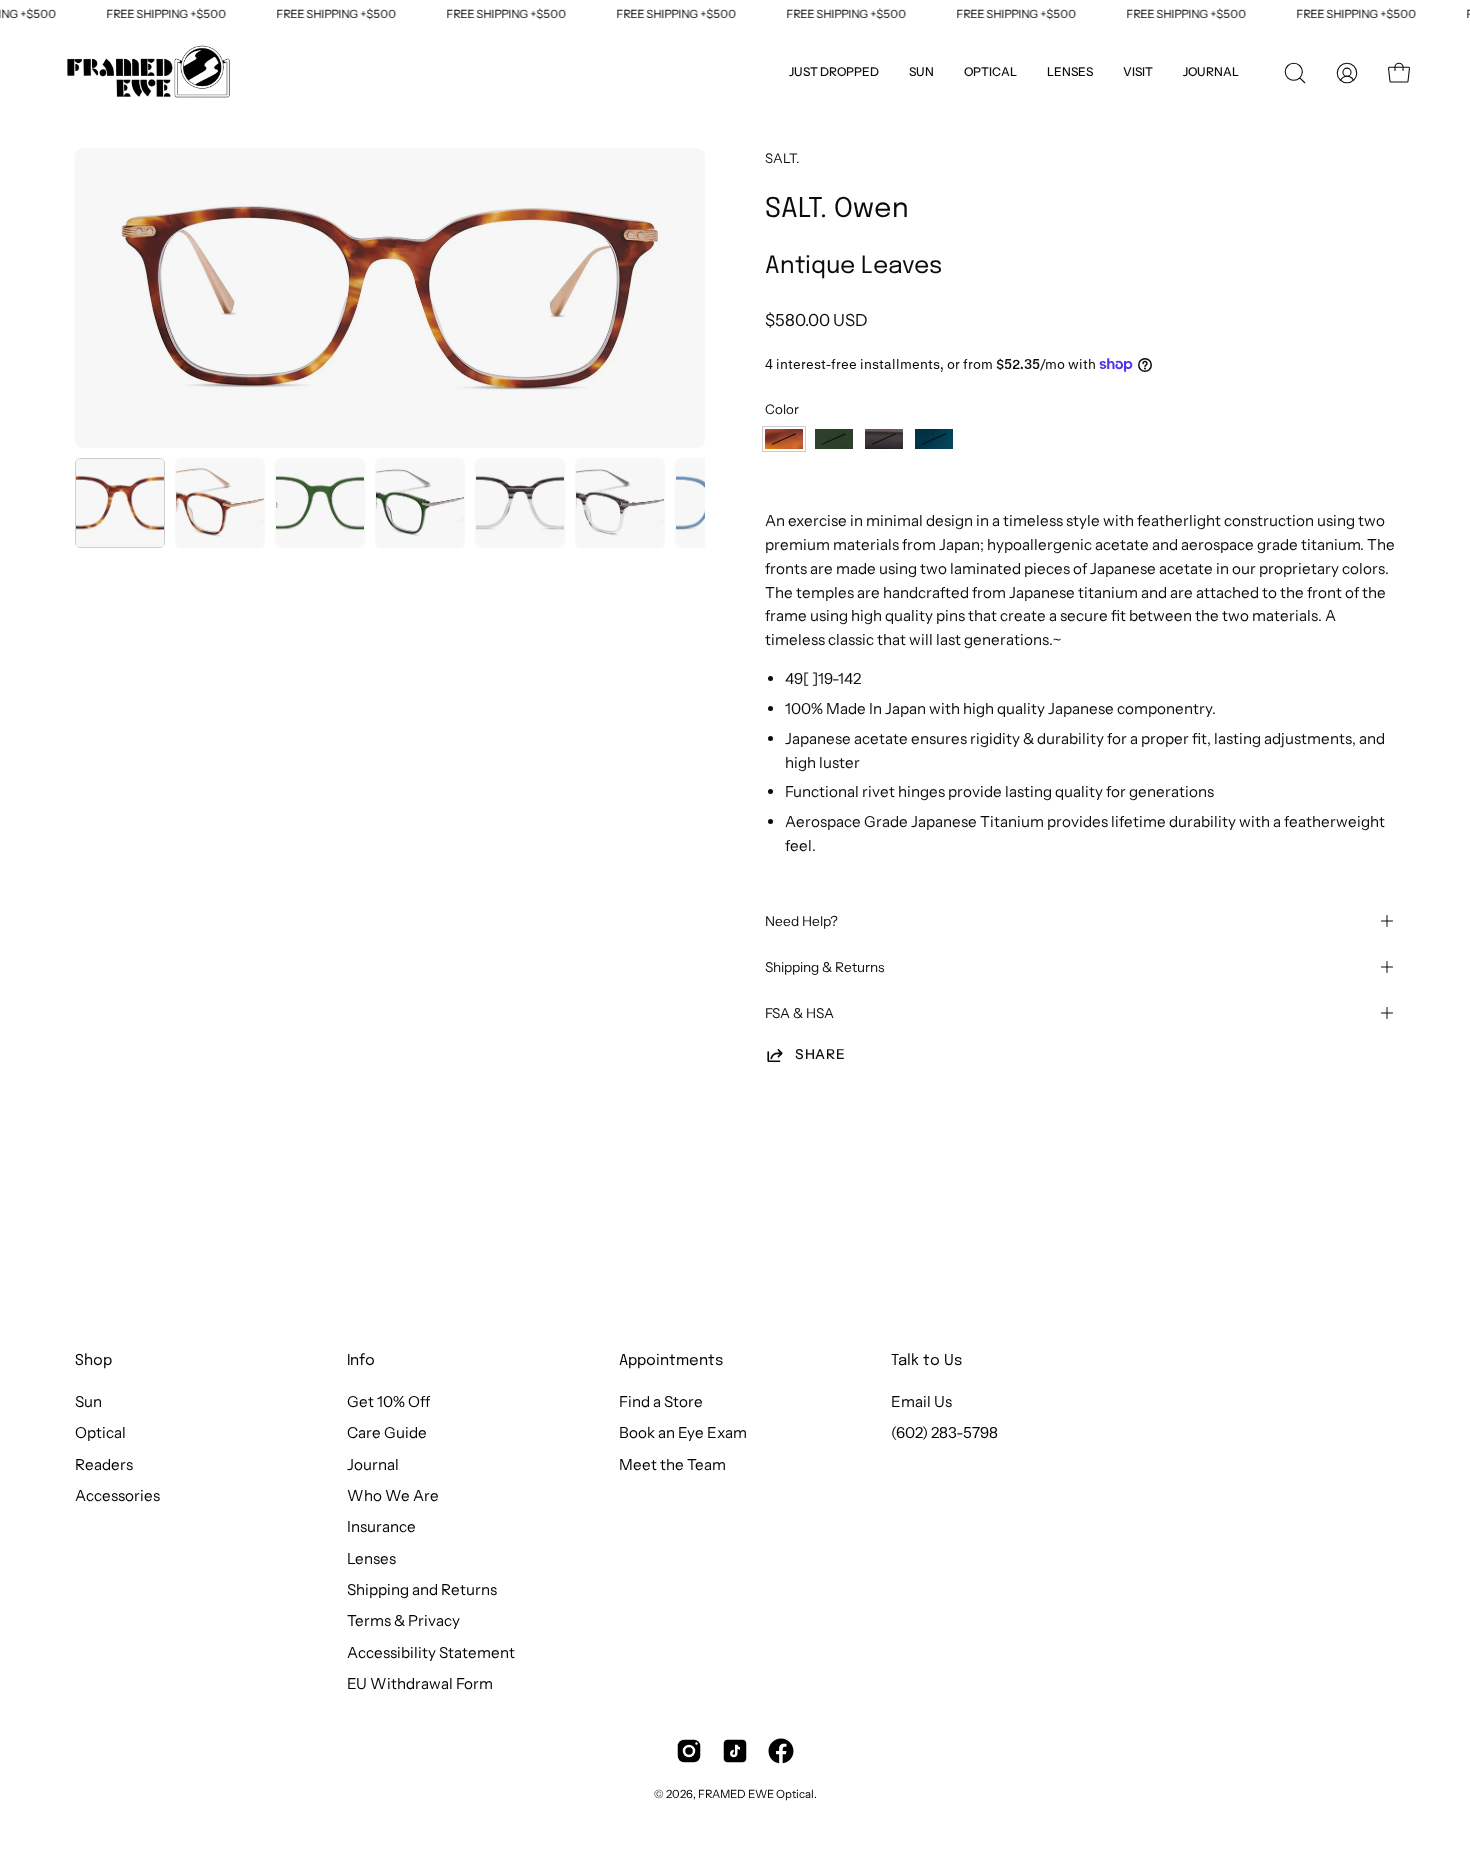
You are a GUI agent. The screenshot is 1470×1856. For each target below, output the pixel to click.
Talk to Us (926, 1361)
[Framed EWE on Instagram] (689, 1751)
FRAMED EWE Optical (756, 1794)
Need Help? (801, 921)
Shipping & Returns (824, 967)
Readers (104, 1464)
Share (820, 1054)
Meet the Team (672, 1464)
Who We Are (393, 1495)
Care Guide (387, 1433)
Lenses (371, 1558)
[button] (1138, 73)
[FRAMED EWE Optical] (150, 73)
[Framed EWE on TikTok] (735, 1751)
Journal (373, 1464)
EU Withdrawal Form (420, 1683)
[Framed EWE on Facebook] (781, 1751)
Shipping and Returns (422, 1589)
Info (361, 1361)
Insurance (381, 1527)
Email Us (921, 1401)
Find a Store (661, 1401)
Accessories (117, 1495)
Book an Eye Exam (683, 1433)
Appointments (671, 1361)
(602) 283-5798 (944, 1433)
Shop (93, 1361)
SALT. (782, 158)
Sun (88, 1401)
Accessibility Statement (431, 1652)
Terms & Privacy (403, 1621)
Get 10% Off (388, 1401)
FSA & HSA (799, 1013)
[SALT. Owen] (120, 503)
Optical (100, 1433)
